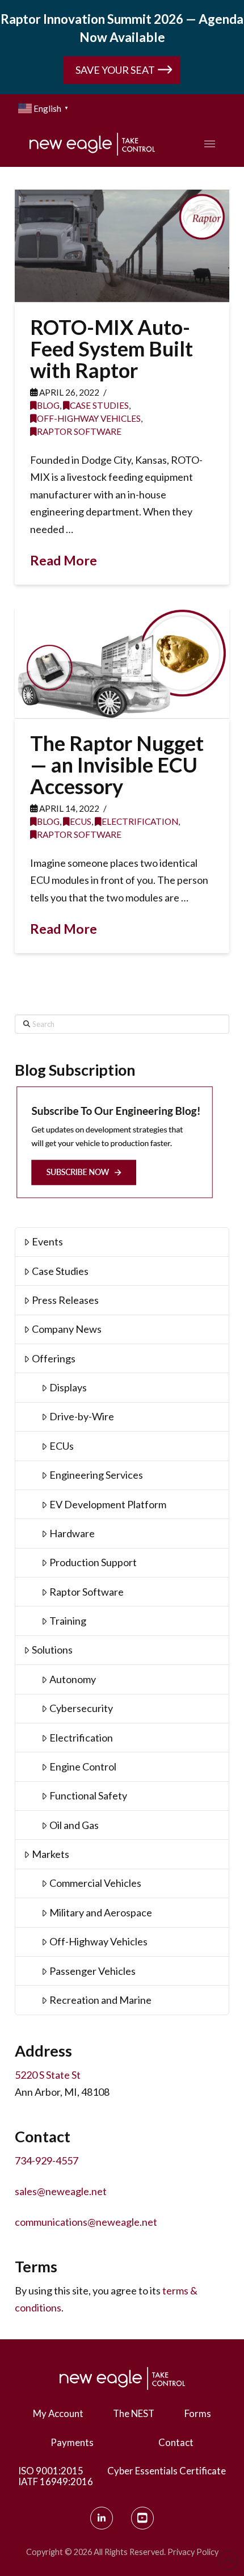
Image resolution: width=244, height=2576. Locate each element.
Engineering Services (96, 1475)
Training (68, 1621)
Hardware (72, 1533)
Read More (64, 560)
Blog (48, 405)
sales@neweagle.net (61, 2191)
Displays (68, 1387)
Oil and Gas (74, 1825)
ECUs (81, 821)
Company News (67, 1329)
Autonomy (73, 1679)
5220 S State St (48, 2075)
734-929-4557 (47, 2160)
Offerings (54, 1358)
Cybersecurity (81, 1708)
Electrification (140, 821)
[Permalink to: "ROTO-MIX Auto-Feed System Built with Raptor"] (122, 246)
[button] (213, 144)
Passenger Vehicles (92, 1971)
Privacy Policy (193, 2552)
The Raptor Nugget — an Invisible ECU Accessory (119, 765)
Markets (51, 1854)
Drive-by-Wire (82, 1416)
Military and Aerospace (101, 1912)
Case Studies (99, 405)
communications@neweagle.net (86, 2222)
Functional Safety (88, 1795)
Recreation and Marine (100, 2000)
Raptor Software (79, 431)
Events (47, 1241)
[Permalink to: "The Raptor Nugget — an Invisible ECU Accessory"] (122, 662)
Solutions (52, 1650)
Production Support (93, 1562)
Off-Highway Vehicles (89, 418)
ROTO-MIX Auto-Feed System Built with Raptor (112, 349)
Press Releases (65, 1300)
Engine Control (83, 1767)
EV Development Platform (108, 1504)
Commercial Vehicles (95, 1883)
